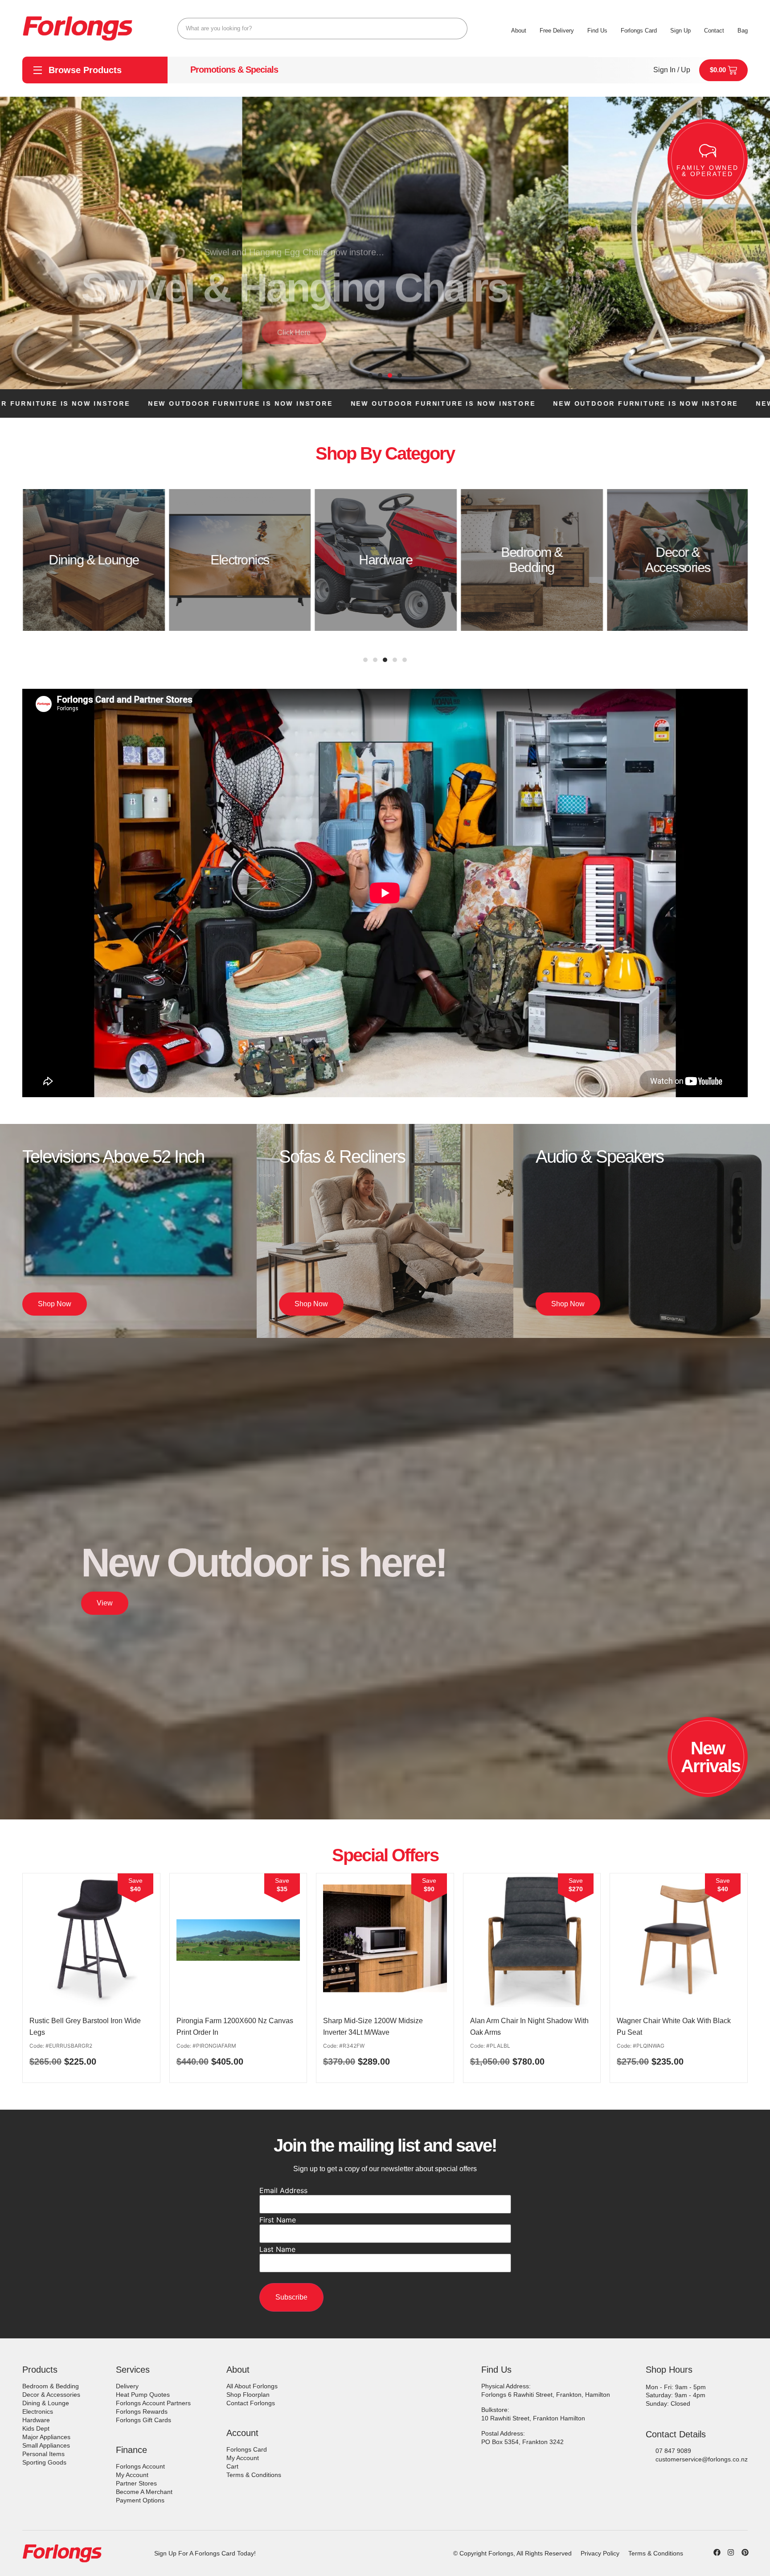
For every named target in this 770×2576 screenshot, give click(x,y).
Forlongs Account (140, 2466)
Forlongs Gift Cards (143, 2420)
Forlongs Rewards (142, 2411)
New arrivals (711, 1757)
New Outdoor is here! (264, 1563)
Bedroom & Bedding (51, 2386)
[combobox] (322, 29)
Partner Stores (136, 2483)
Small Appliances (46, 2445)
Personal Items (43, 2454)
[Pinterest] (745, 2552)
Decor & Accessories (51, 2395)
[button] (370, 375)
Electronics (38, 2411)
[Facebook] (717, 2552)
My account (132, 2475)
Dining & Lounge (46, 2403)
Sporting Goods (44, 2462)
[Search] (457, 29)
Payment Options (140, 2500)
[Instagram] (731, 2552)
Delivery (127, 2386)
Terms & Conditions (254, 2475)
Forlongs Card (247, 2449)
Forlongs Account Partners (153, 2403)
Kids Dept (36, 2428)
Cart (232, 2466)
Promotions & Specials (234, 70)
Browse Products (85, 70)
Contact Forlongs (251, 2403)
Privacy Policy (600, 2553)
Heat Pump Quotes (143, 2395)
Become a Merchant (144, 2492)
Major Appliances (46, 2437)
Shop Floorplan (248, 2395)
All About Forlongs (252, 2386)
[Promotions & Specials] (179, 70)
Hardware (36, 2420)
